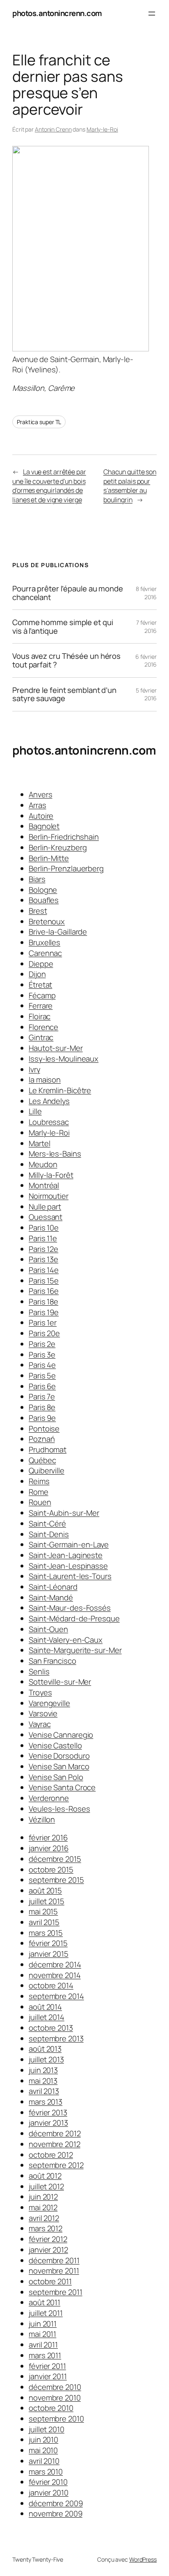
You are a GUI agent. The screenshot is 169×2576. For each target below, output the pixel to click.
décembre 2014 (55, 1964)
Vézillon (42, 1819)
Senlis (39, 1671)
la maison (45, 1080)
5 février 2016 (146, 694)
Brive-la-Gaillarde (58, 932)
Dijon (37, 974)
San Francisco (53, 1661)
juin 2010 (43, 2440)
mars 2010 (46, 2472)
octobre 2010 (51, 2408)
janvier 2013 (48, 2123)
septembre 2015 (56, 1880)
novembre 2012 (55, 2144)
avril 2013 (44, 2091)
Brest (38, 911)
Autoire (41, 816)
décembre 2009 (56, 2503)
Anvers (40, 794)
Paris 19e (44, 1312)
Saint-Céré (47, 1523)
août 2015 (45, 1890)
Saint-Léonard (53, 1587)
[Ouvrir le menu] (152, 14)
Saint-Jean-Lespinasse (68, 1566)
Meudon (43, 1164)
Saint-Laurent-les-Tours (70, 1576)
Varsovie (43, 1713)
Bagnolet (44, 826)
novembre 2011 (54, 2271)
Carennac (45, 953)
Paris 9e (42, 1418)
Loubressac (49, 1122)
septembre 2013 (56, 2038)
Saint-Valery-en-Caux (66, 1640)
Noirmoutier (49, 1196)
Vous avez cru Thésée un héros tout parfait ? (66, 660)
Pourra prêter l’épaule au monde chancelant (68, 593)
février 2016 (48, 1837)
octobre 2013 (51, 2028)
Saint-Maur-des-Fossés (70, 1608)
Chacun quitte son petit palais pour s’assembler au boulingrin (130, 486)
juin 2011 (43, 2324)
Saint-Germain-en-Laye (69, 1544)
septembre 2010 (56, 2419)
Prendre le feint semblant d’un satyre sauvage (64, 694)
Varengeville (49, 1703)
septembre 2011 (56, 2292)
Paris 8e (42, 1407)
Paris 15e (44, 1281)
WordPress (143, 2559)
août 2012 (45, 2176)
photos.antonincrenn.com (57, 13)
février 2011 (47, 2366)
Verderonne (49, 1798)
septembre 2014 (56, 1996)
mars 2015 (46, 1933)
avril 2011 (43, 2345)
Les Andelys (49, 1101)
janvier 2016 (49, 1848)
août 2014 (45, 2007)
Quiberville (47, 1470)
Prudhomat (48, 1450)
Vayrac (40, 1724)
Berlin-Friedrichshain (64, 837)
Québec (42, 1460)
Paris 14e (44, 1270)
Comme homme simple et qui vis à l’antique (63, 627)
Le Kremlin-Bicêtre (60, 1090)
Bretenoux (47, 921)
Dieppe (41, 964)
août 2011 (45, 2302)
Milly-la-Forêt (51, 1175)
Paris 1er (43, 1323)
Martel (39, 1143)
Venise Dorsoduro (59, 1756)
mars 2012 (46, 2228)
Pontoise (44, 1429)
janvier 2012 (48, 2250)
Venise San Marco (59, 1766)
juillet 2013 (46, 2059)
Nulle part (45, 1207)
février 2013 (48, 2112)
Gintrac (41, 1037)
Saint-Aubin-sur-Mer (64, 1513)
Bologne (43, 890)
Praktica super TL (39, 422)
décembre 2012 (55, 2133)
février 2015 (48, 1943)
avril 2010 (44, 2461)
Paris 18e (43, 1302)
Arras (38, 805)
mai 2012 (43, 2207)
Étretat (40, 985)
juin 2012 (43, 2197)
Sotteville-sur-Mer (60, 1682)
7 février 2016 (146, 627)
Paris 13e (43, 1259)
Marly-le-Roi (102, 129)
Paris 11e (43, 1238)
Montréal (44, 1185)
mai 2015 (43, 1911)
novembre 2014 (55, 1975)
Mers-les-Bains (55, 1154)
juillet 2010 (47, 2429)
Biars (37, 879)
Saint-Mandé (51, 1597)
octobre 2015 (51, 1870)
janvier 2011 (48, 2376)
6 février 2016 (146, 661)
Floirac (40, 1016)
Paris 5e (42, 1376)
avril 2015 (44, 1922)
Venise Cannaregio (61, 1735)
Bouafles (44, 900)
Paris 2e (42, 1344)
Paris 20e (44, 1333)
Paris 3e (42, 1355)
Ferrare (41, 1006)
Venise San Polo (56, 1777)
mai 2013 (43, 2081)
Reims (39, 1481)
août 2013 (45, 2049)
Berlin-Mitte (49, 858)
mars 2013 (46, 2102)
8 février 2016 (146, 593)
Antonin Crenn (53, 129)
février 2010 (48, 2482)
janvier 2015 (49, 1954)
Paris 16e (44, 1291)
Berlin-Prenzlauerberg (66, 868)
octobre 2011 (50, 2281)
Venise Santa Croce (62, 1787)
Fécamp (42, 995)
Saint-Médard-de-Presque (74, 1618)
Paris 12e (43, 1249)
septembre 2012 (56, 2165)
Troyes (40, 1692)
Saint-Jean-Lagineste (66, 1555)
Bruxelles (45, 942)
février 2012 (48, 2239)
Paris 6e (42, 1386)
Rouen (40, 1502)
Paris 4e (42, 1365)
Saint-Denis (49, 1534)
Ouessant (46, 1217)
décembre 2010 (55, 2387)
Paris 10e (44, 1228)
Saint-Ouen (48, 1629)
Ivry (34, 1069)
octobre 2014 (51, 1985)
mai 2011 (42, 2334)
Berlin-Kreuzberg (58, 847)
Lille (35, 1111)
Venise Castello (55, 1745)
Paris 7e (42, 1396)
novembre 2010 (55, 2398)
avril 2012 (44, 2218)
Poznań (42, 1439)
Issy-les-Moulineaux (64, 1059)
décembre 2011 (54, 2260)
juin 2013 (43, 2070)
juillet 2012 (46, 2186)
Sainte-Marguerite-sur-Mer (75, 1650)
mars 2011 (45, 2355)
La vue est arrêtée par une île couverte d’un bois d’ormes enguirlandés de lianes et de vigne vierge (49, 486)
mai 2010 (43, 2450)
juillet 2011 (46, 2313)
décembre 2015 (55, 1859)
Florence (43, 1027)
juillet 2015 (47, 1901)
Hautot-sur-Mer (56, 1048)
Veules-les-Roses (59, 1809)
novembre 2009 (56, 2514)
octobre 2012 (51, 2155)
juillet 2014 (47, 2017)
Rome (39, 1492)
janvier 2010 (49, 2493)
